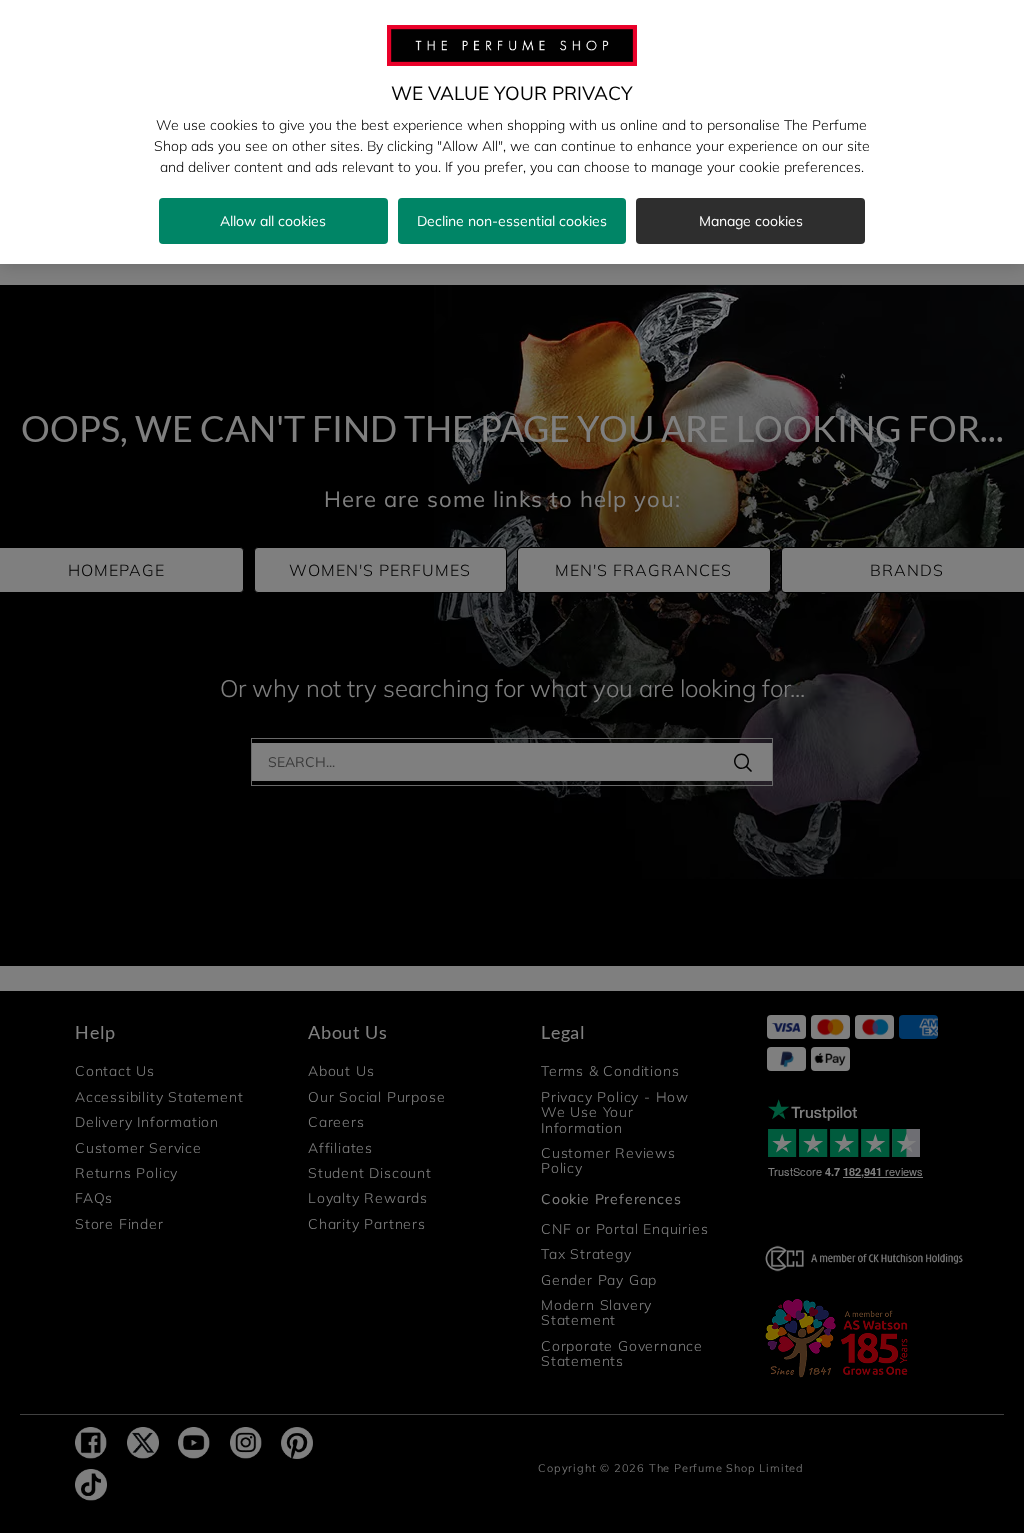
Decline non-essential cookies (512, 221)
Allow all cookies (273, 221)
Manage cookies (751, 221)
